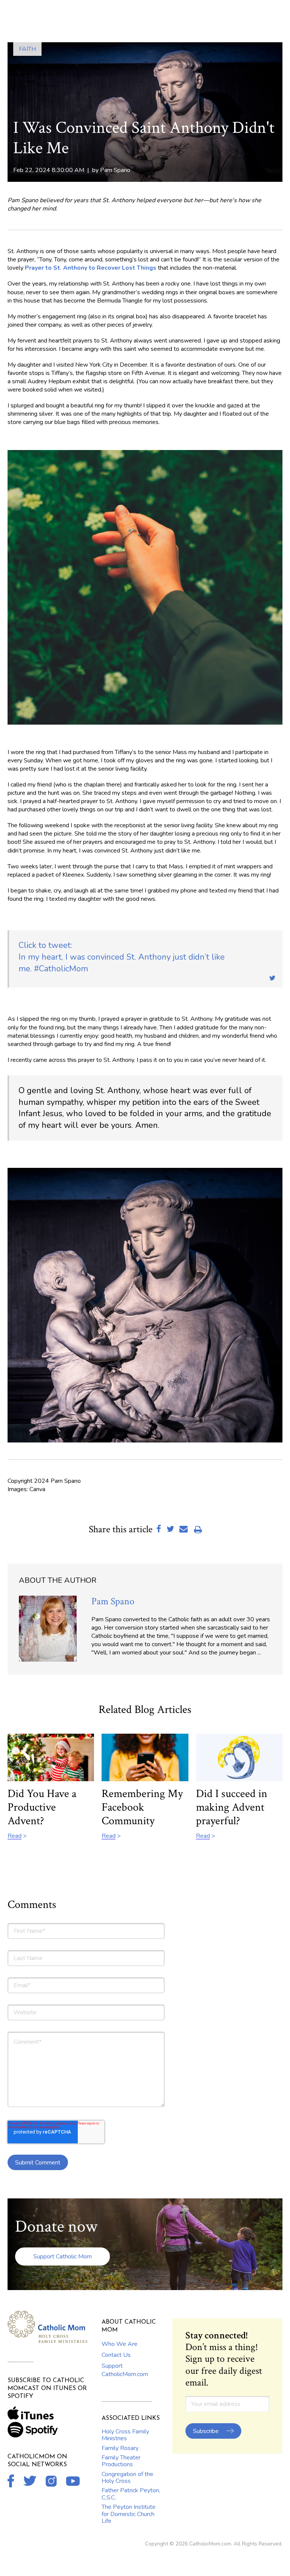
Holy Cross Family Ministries (125, 2435)
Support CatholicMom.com (125, 2370)
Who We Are (120, 2344)
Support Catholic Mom (62, 2256)
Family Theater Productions (121, 2461)
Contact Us (116, 2355)
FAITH (27, 49)
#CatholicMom (122, 957)
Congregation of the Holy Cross (127, 2478)
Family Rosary (120, 2448)
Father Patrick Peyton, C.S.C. (131, 2494)
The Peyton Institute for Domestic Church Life (129, 2514)
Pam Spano (115, 170)
